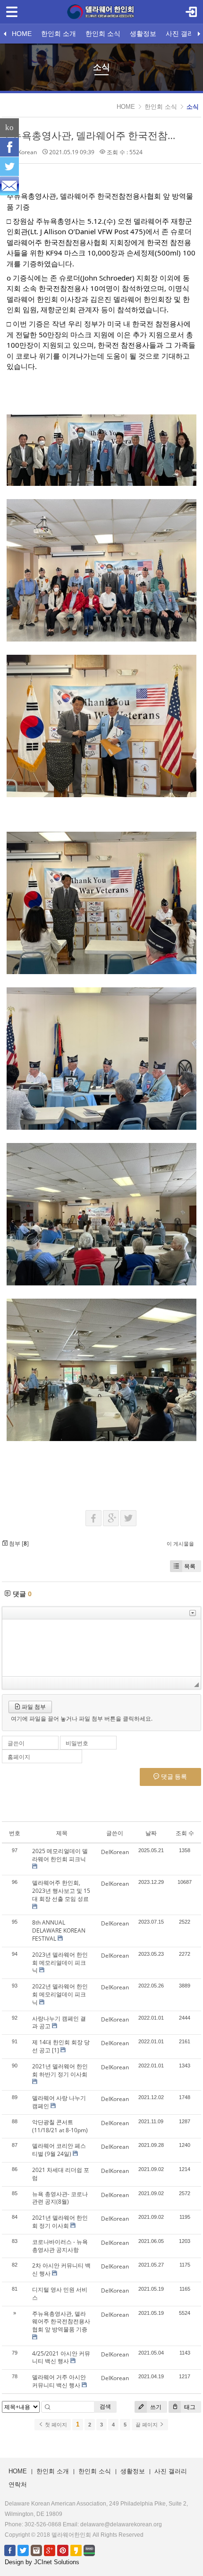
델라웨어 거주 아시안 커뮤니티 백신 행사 (59, 2381)
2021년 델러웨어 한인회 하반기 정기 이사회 (60, 2070)
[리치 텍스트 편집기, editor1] (101, 1648)
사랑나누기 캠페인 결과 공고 (59, 2022)
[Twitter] (9, 167)
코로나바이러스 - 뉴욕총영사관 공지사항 (60, 2246)
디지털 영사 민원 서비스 (60, 2294)
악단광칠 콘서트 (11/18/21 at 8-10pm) (60, 2126)
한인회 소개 (59, 34)
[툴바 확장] (193, 1613)
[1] (55, 2050)
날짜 (151, 1833)
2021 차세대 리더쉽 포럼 (61, 2174)
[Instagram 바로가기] (36, 2550)
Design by (42, 2562)
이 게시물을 (180, 1543)
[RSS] (9, 186)
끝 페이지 (147, 2425)
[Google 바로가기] (50, 2550)
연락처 (18, 2484)
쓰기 (155, 2407)
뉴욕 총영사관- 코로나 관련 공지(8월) (60, 2198)
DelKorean (23, 152)
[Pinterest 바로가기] (63, 2550)
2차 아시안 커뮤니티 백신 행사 (61, 2269)
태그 (189, 2407)
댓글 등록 (173, 1776)
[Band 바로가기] (89, 2550)
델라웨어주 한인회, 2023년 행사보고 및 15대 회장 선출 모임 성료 (61, 1891)
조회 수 (185, 1833)
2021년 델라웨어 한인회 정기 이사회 (60, 2222)
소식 (193, 107)
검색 (105, 2406)
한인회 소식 (103, 34)
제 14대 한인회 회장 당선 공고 (61, 2046)
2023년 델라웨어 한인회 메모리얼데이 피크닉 (60, 1963)
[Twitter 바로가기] (23, 2550)
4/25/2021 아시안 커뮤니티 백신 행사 (61, 2357)
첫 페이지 (55, 2425)
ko (9, 127)
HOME (22, 34)
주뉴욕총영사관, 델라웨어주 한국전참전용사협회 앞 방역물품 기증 (61, 2322)
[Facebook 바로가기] (10, 2550)
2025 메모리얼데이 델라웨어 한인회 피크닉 (60, 1855)
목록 (190, 1566)
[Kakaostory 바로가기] (76, 2550)
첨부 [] (18, 1543)
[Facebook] (9, 147)
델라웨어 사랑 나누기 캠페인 (59, 2102)
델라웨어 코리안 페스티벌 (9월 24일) (59, 2150)
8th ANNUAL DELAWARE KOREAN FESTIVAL (59, 1930)
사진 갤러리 (183, 34)
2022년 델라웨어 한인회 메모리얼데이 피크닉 (60, 1994)
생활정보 (143, 34)
